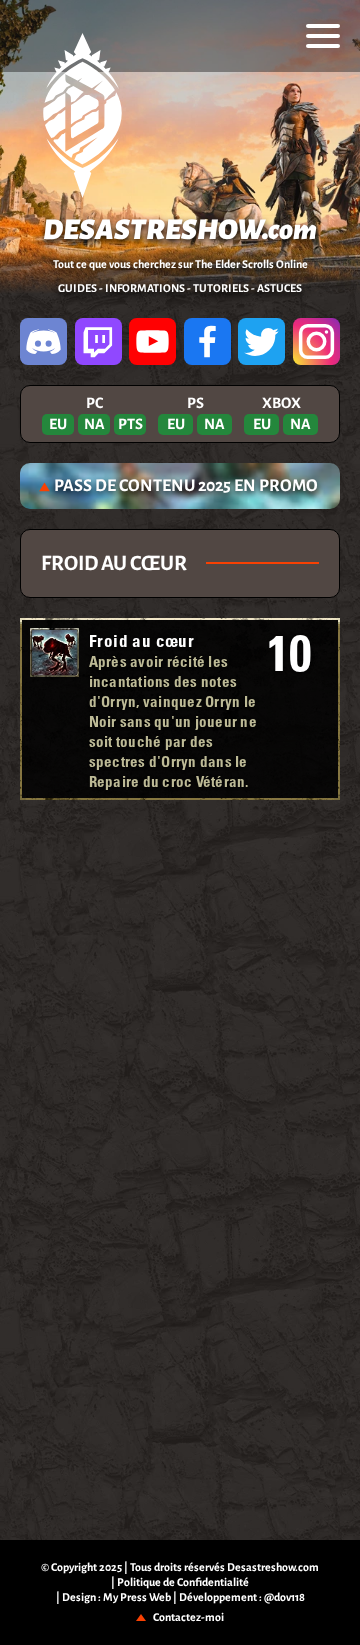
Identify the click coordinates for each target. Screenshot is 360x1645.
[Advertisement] (180, 865)
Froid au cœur (141, 640)
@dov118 (284, 1597)
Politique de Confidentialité (183, 1582)
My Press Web (137, 1597)
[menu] (323, 36)
